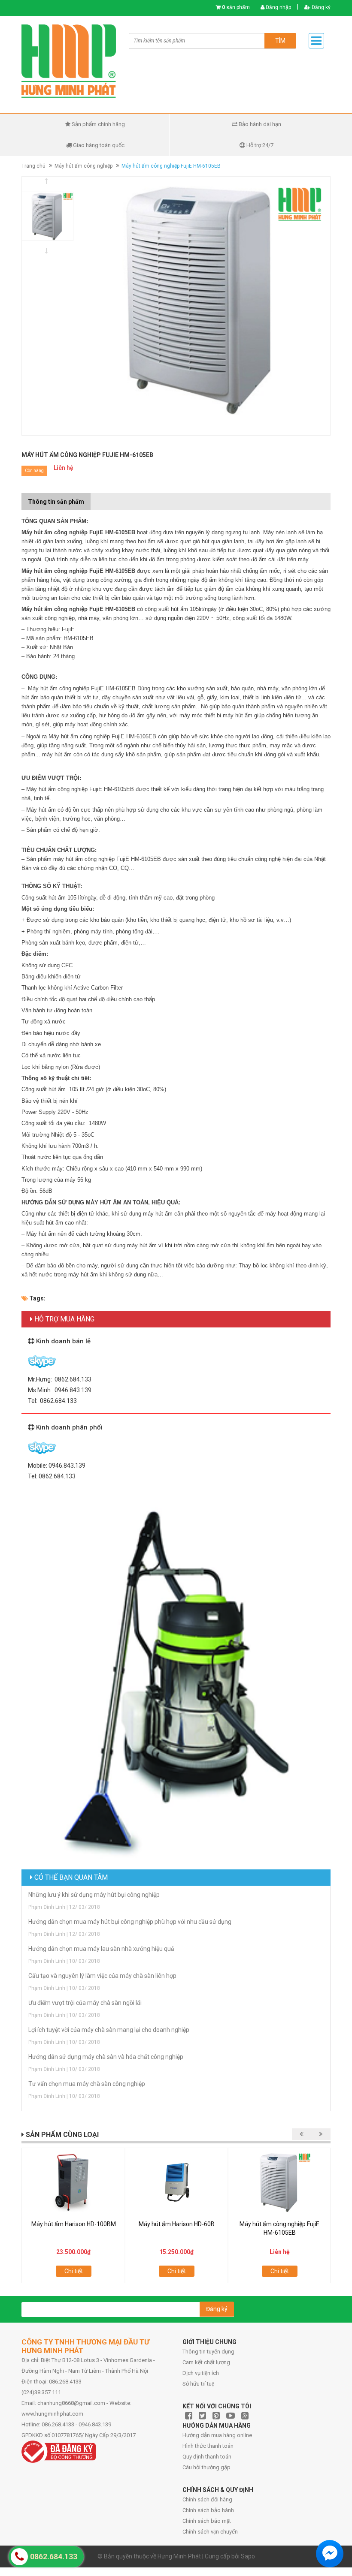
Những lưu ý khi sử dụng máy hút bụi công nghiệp (94, 1895)
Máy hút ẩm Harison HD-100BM (74, 2224)
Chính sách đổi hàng (207, 2499)
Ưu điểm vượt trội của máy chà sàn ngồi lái (85, 2003)
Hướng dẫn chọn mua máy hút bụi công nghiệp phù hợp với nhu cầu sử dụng (130, 1922)
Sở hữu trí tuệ (198, 2384)
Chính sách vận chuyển (210, 2532)
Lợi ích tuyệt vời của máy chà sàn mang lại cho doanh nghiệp (109, 2030)
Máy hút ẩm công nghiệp (83, 166)
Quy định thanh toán (207, 2457)
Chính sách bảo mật (207, 2521)
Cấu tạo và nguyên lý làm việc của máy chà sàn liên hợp (102, 1976)
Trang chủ (33, 166)
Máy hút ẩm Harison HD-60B (177, 2224)
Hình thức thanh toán (208, 2446)
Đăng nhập (278, 7)
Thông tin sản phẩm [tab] (56, 502)
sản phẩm (236, 7)
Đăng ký (320, 7)
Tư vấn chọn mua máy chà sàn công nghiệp (87, 2084)
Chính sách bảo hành (208, 2510)
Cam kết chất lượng (206, 2362)
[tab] (97, 497)
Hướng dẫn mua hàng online (217, 2435)
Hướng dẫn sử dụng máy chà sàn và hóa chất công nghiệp (106, 2057)
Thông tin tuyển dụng (208, 2352)
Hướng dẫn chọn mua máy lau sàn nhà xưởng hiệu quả (101, 1949)
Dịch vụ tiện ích (201, 2373)
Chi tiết (74, 2271)
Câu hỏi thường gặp (206, 2467)
